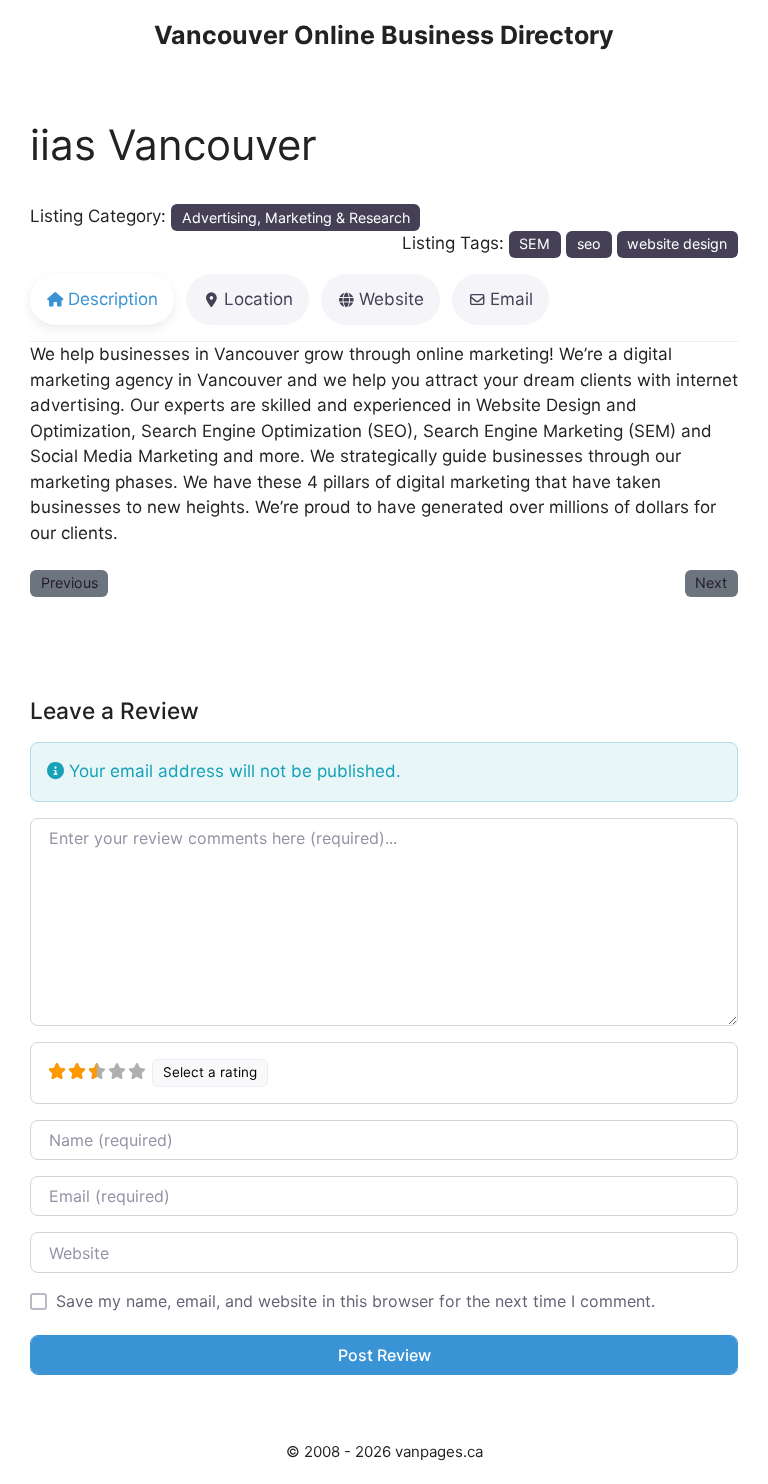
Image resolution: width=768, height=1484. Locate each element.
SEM (534, 243)
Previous (69, 582)
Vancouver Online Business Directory (384, 35)
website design (677, 243)
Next (711, 582)
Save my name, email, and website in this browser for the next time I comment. (355, 1301)
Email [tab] (511, 299)
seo (589, 243)
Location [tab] (258, 299)
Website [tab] (391, 299)
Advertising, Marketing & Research (296, 217)
